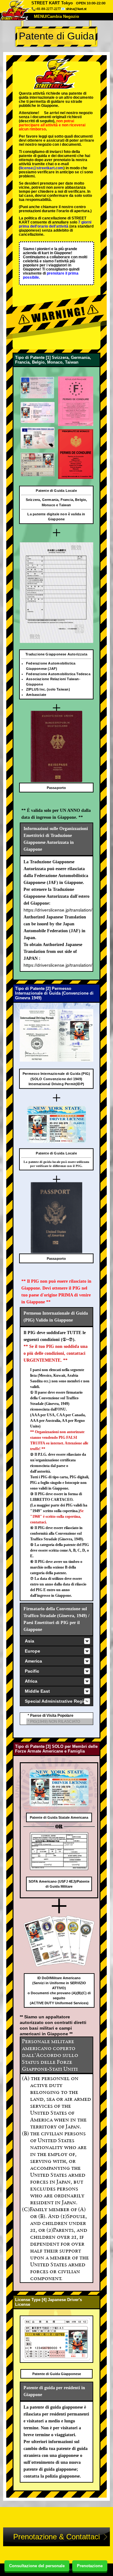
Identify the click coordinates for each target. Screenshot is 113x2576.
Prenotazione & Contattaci (56, 2537)
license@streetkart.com (42, 168)
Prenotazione (90, 2566)
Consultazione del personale (37, 2566)
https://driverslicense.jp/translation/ (58, 910)
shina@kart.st (76, 9)
